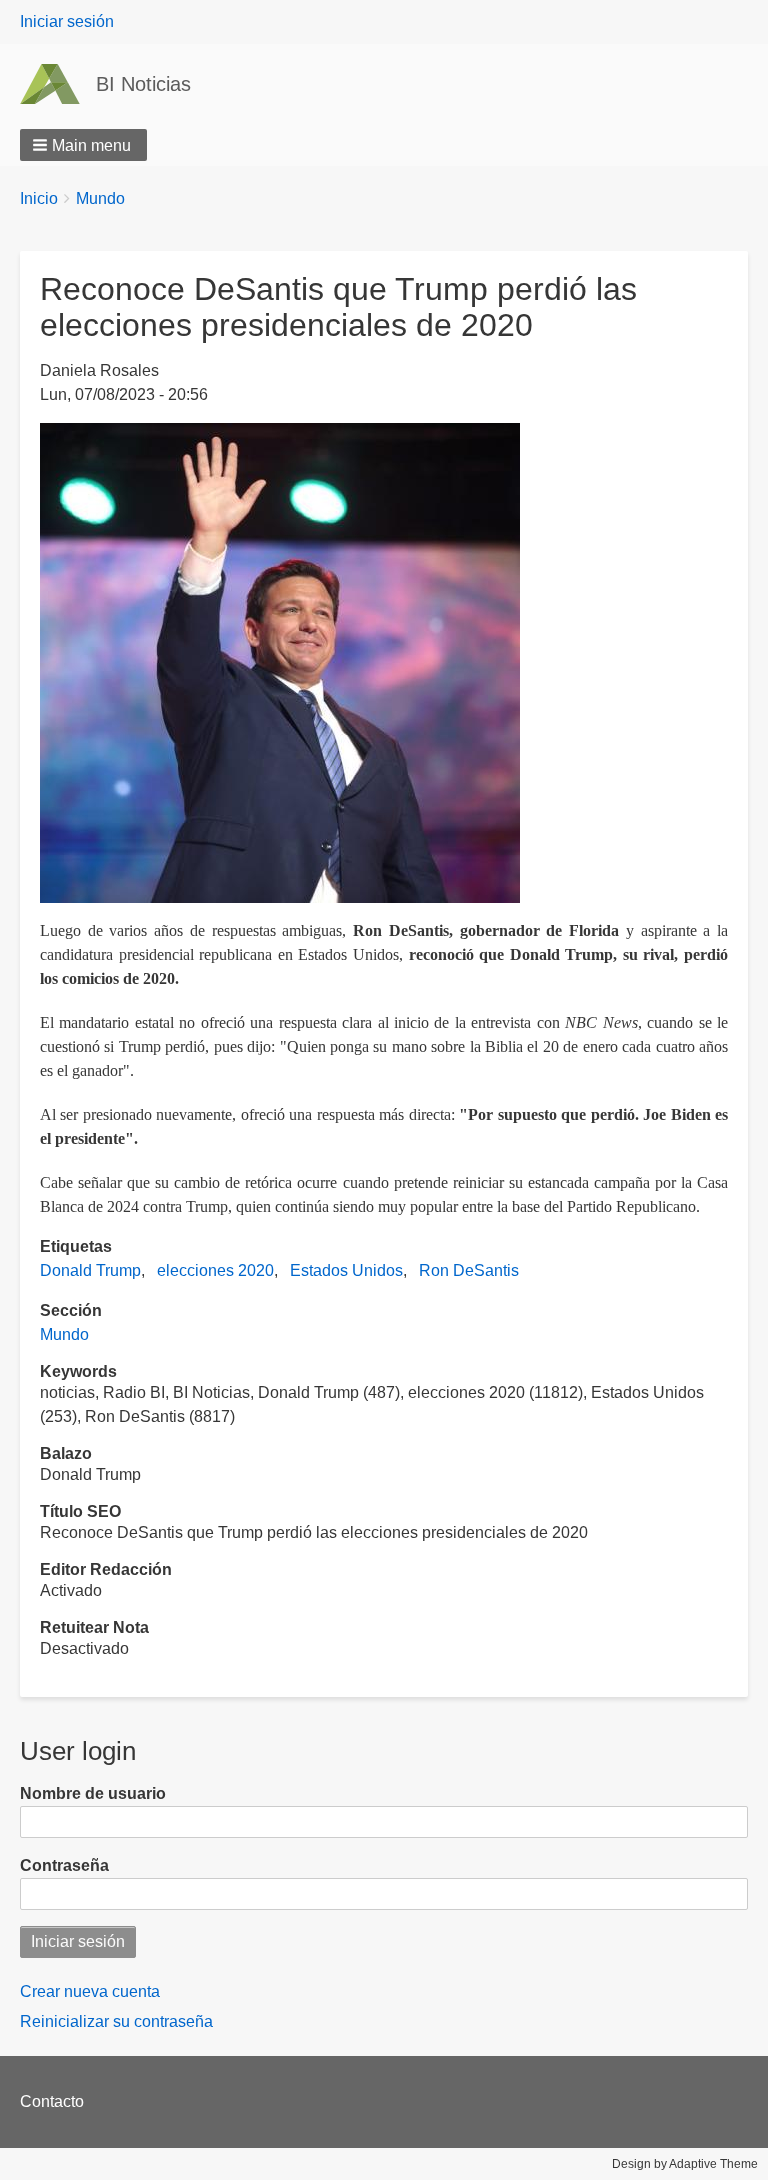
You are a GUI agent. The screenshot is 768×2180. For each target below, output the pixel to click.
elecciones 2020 (215, 1270)
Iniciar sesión (67, 21)
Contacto (52, 2101)
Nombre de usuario (93, 1793)
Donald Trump (90, 1270)
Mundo (100, 198)
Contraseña (64, 1865)
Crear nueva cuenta (90, 1991)
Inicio (39, 198)
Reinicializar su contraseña (116, 2021)
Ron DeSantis (469, 1270)
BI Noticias (143, 84)
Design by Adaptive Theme (685, 2164)
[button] (83, 145)
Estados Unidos (346, 1270)
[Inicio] (58, 84)
